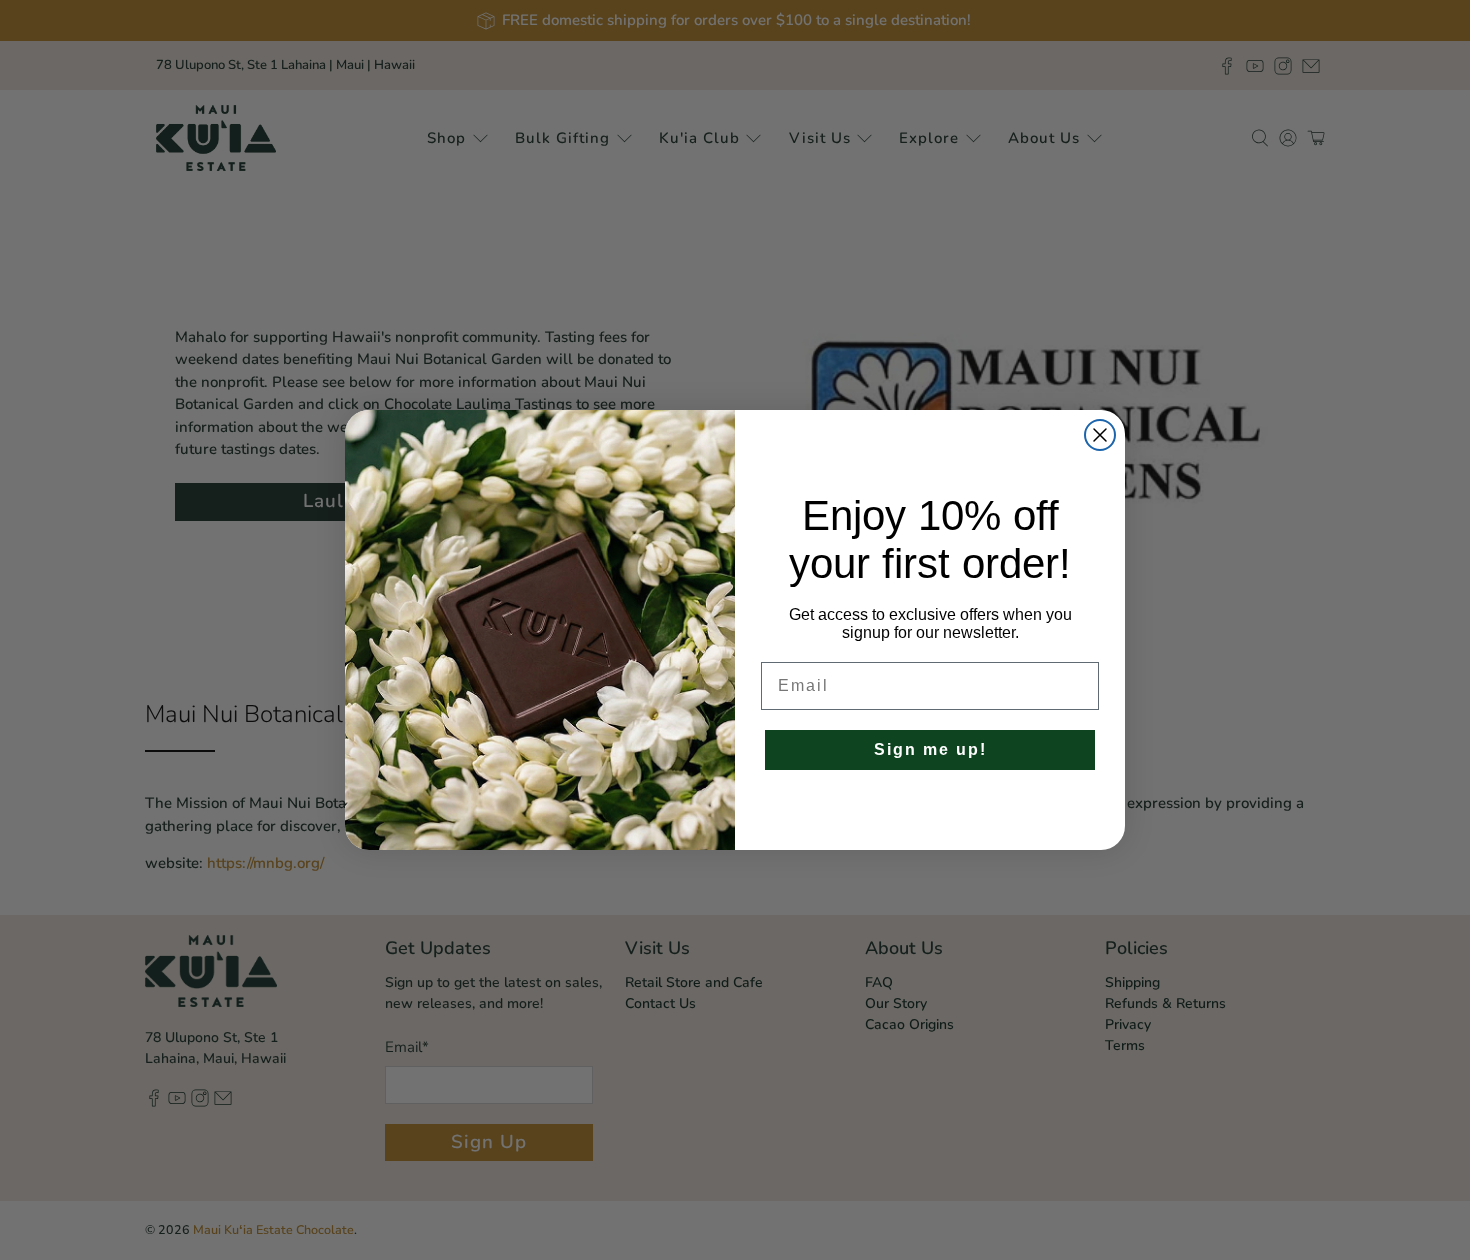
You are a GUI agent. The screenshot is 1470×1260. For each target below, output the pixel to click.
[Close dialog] (1100, 435)
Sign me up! (930, 749)
